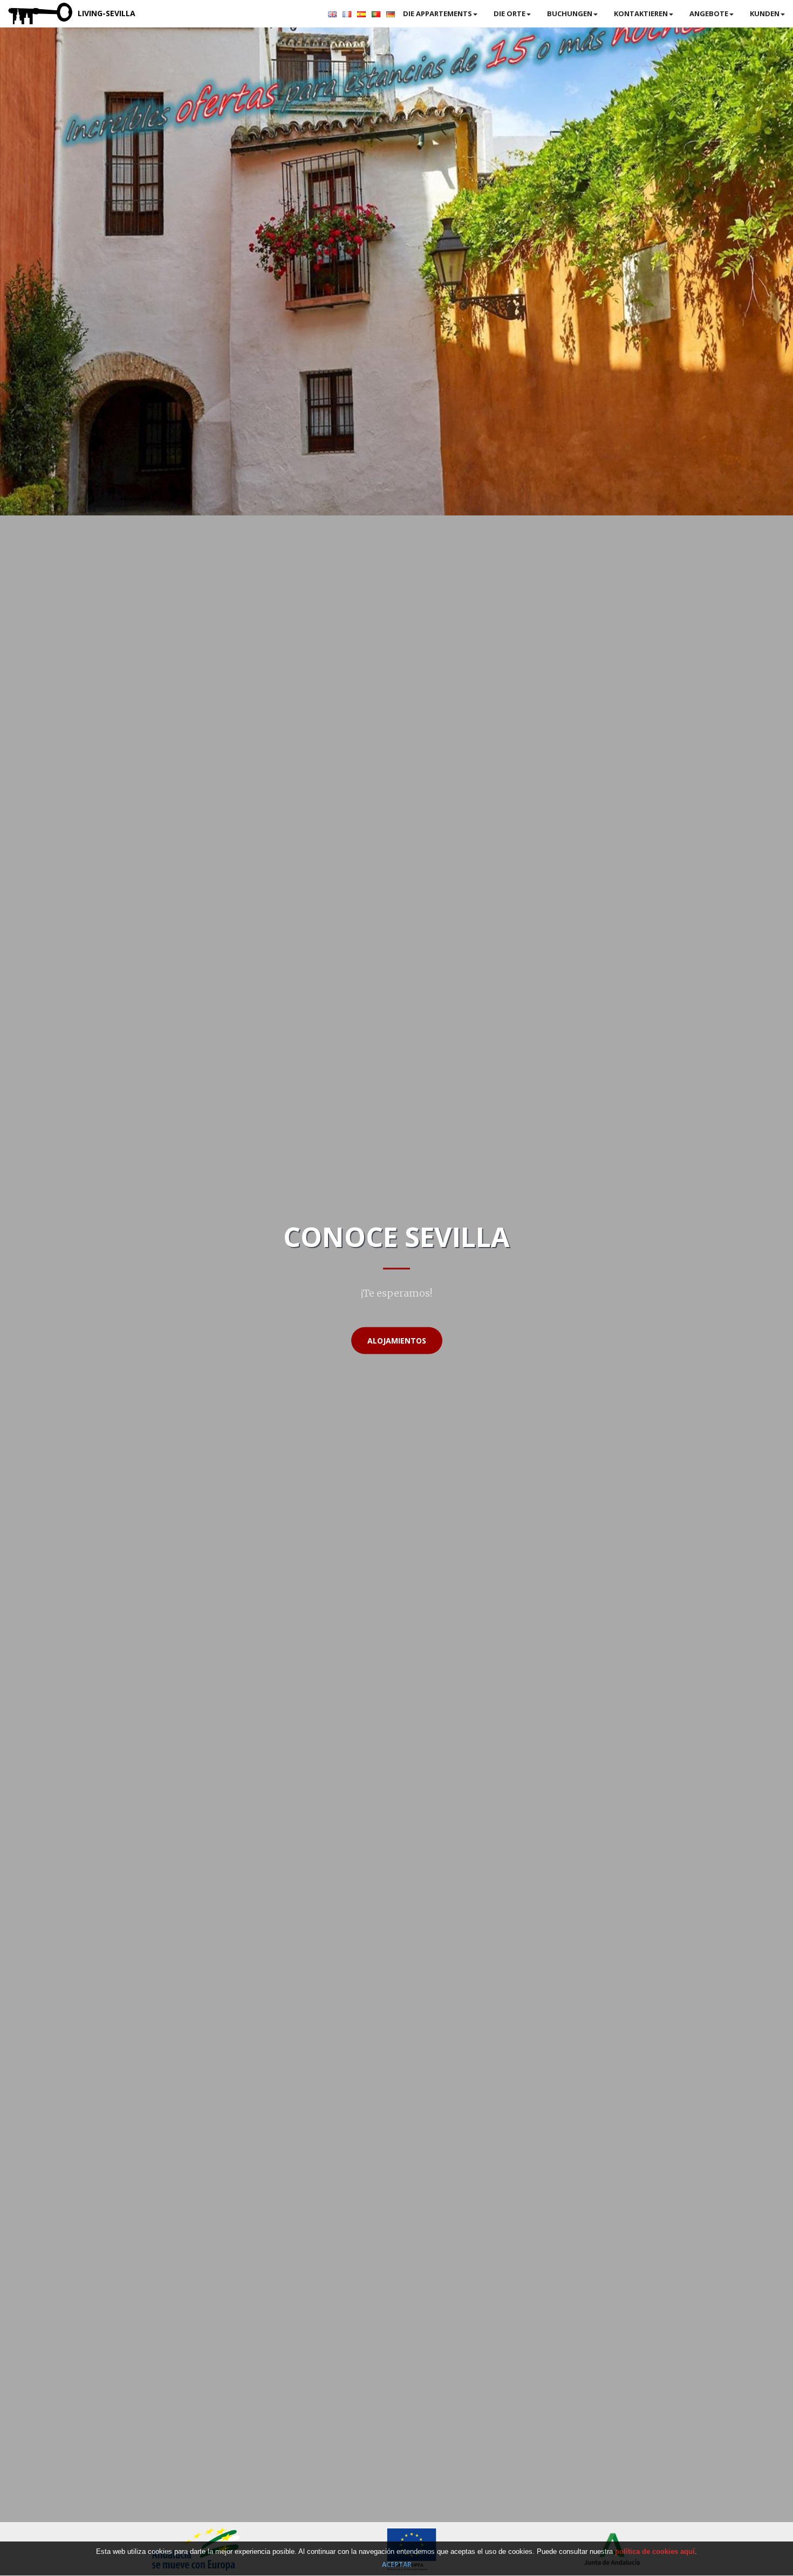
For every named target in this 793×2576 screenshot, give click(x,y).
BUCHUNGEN (570, 13)
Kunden (765, 13)
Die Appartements (437, 13)
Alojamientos (397, 1341)
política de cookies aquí (655, 2551)
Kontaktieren (641, 13)
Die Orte (510, 13)
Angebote (709, 13)
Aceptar (397, 2565)
